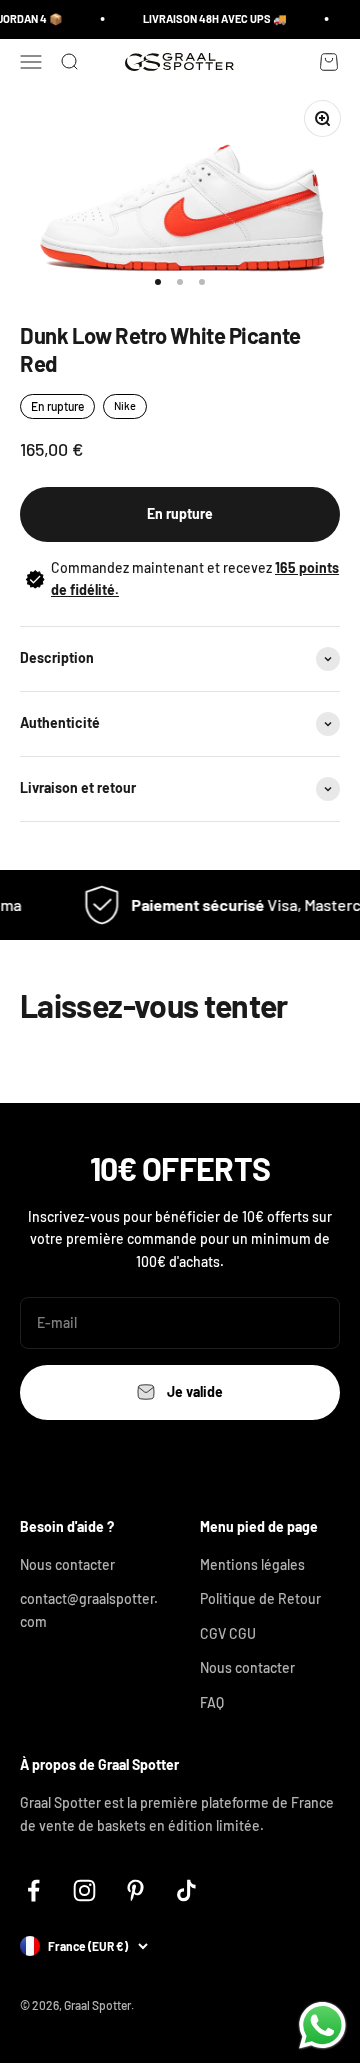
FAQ (212, 1702)
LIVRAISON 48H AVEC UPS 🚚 (211, 18)
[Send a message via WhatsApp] (322, 2025)
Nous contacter (67, 1564)
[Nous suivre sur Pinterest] (135, 1890)
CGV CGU (228, 1633)
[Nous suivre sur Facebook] (33, 1890)
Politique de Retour (260, 1598)
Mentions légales (252, 1564)
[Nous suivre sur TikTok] (186, 1890)
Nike (125, 405)
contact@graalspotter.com (89, 1609)
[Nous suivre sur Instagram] (84, 1890)
